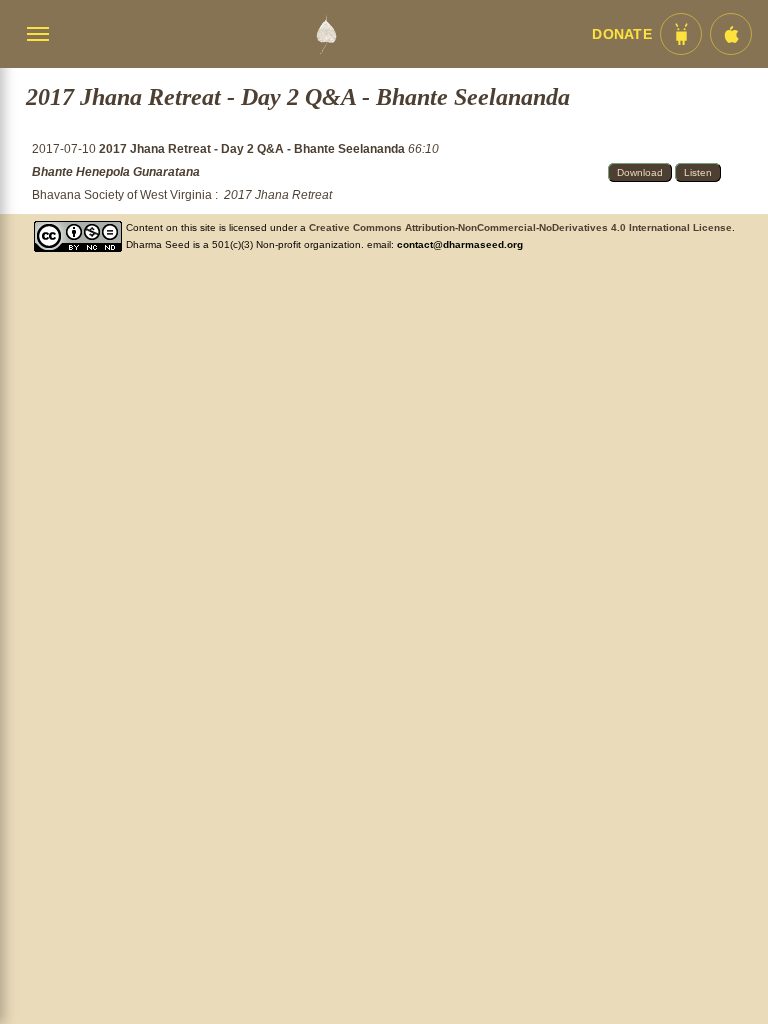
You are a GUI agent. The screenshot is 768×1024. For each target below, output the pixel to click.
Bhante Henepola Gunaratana (116, 172)
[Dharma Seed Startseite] (326, 34)
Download (640, 172)
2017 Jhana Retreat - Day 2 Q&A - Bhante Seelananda (253, 149)
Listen (698, 172)
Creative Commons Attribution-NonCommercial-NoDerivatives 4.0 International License (520, 227)
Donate (622, 34)
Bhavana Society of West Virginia (122, 195)
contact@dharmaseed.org (460, 244)
